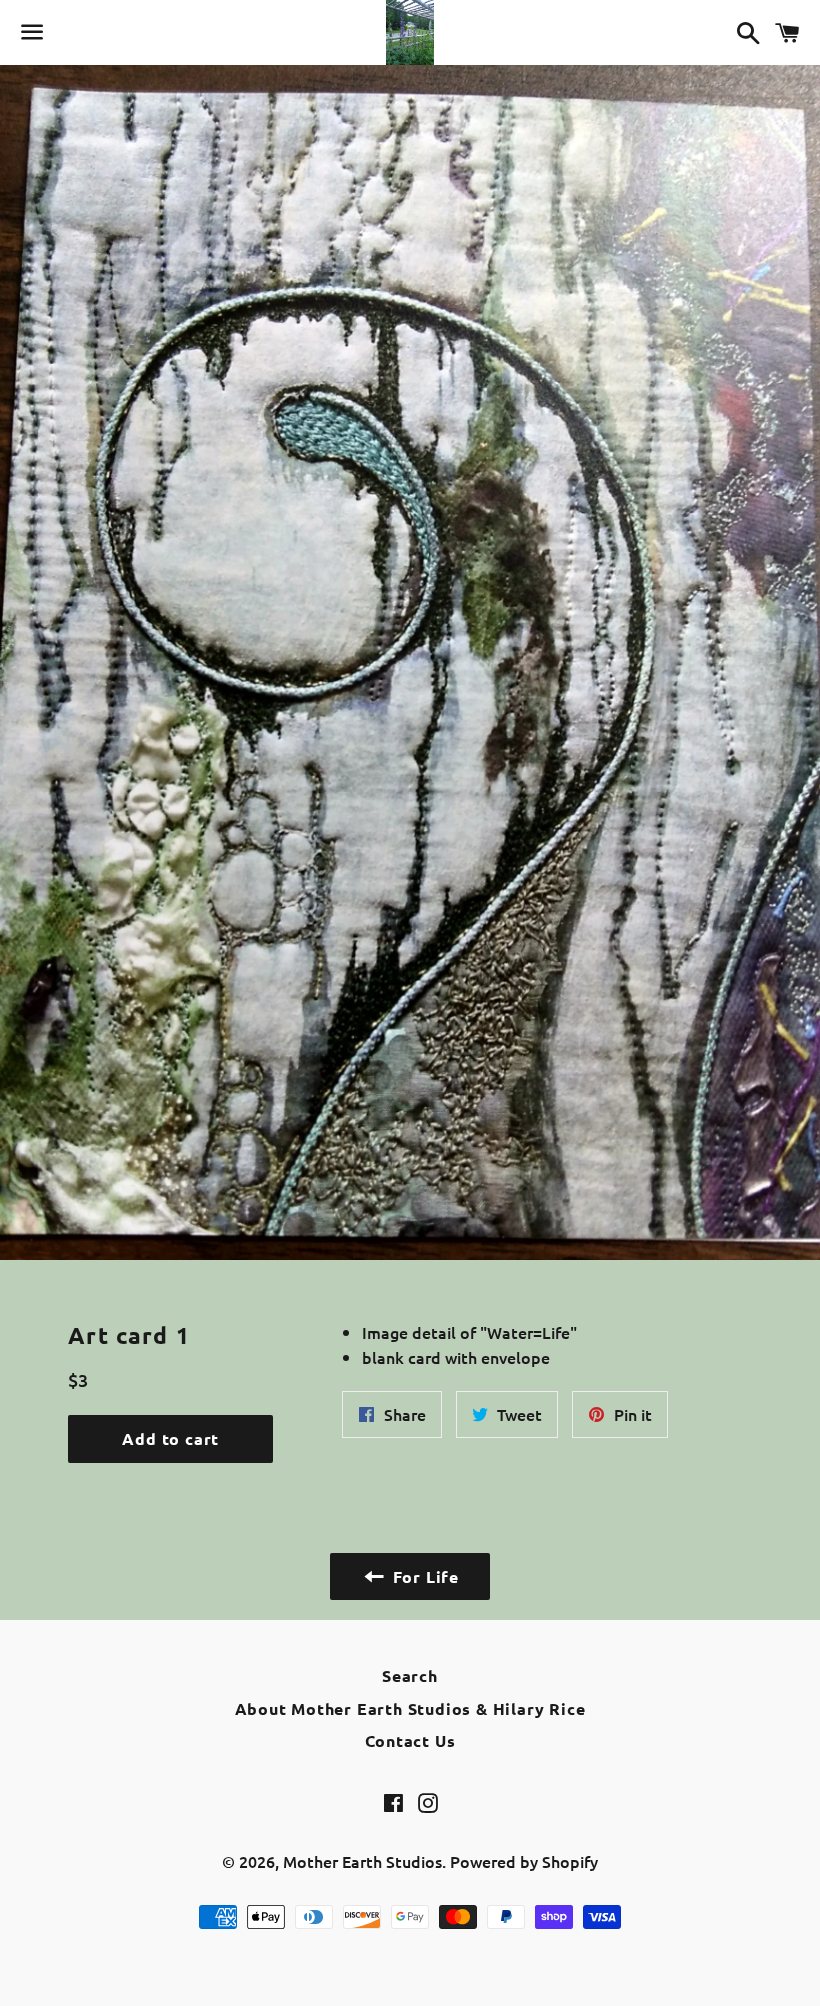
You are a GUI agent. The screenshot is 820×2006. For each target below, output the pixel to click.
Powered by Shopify (524, 1861)
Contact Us (410, 1740)
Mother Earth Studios (362, 1861)
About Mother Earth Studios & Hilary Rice (410, 1708)
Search (410, 1675)
